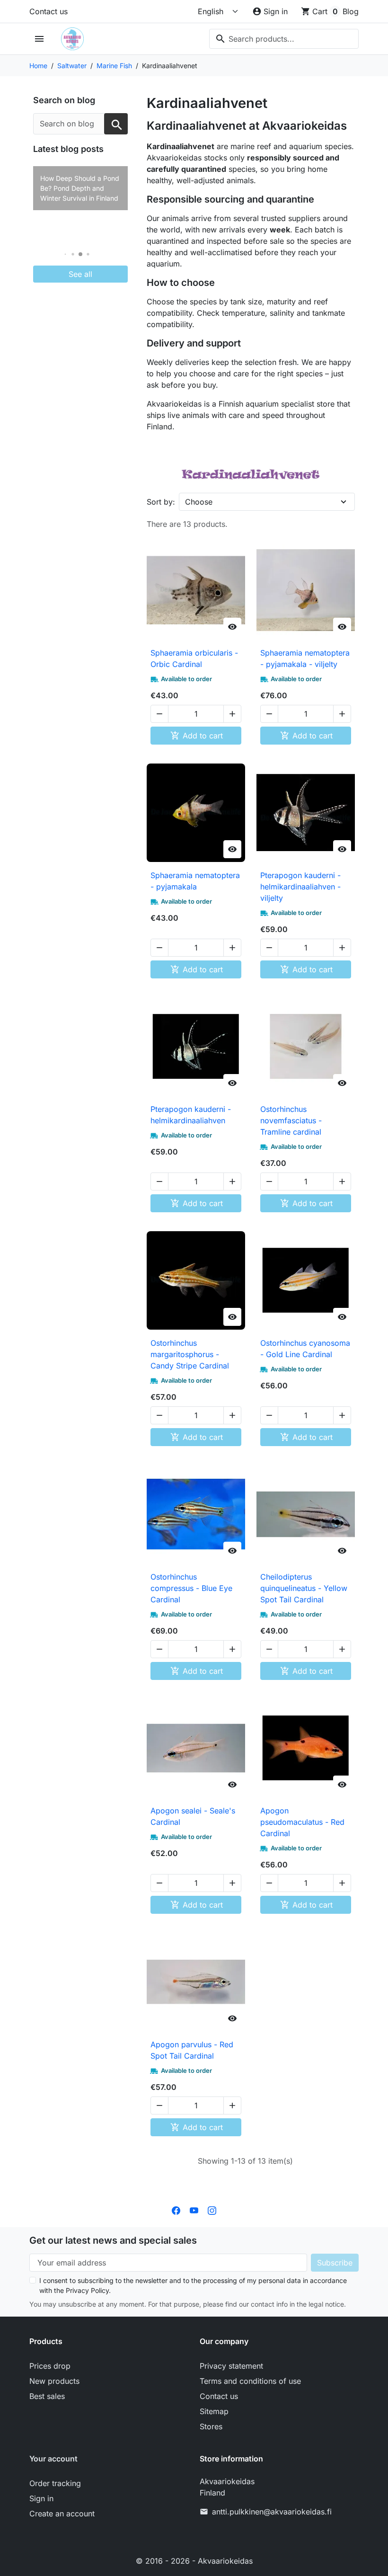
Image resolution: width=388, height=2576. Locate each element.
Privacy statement (231, 2366)
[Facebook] (176, 2210)
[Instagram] (212, 2210)
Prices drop (50, 2366)
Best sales (47, 2396)
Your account (53, 2459)
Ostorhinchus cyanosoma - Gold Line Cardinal (305, 1349)
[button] (66, 254)
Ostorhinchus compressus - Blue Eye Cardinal (191, 1588)
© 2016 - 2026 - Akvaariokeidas (194, 2561)
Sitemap (214, 2411)
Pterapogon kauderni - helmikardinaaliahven (191, 1115)
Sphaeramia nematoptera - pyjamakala (195, 881)
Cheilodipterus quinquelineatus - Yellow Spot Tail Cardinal (304, 1588)
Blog (351, 11)
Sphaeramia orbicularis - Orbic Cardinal (194, 658)
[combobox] (284, 39)
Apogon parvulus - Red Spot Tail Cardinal (192, 2050)
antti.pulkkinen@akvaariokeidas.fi (272, 2512)
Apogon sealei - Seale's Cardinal (193, 1816)
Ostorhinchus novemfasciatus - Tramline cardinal (291, 1120)
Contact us (48, 11)
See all (80, 274)
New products (54, 2381)
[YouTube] (194, 2210)
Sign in (41, 2498)
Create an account (62, 2514)
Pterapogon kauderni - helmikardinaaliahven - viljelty (300, 887)
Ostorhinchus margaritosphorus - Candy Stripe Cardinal (190, 1354)
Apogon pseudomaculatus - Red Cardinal (302, 1822)
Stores (211, 2426)
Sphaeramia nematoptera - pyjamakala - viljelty (305, 658)
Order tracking (55, 2483)
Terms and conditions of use (250, 2381)
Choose (199, 502)
